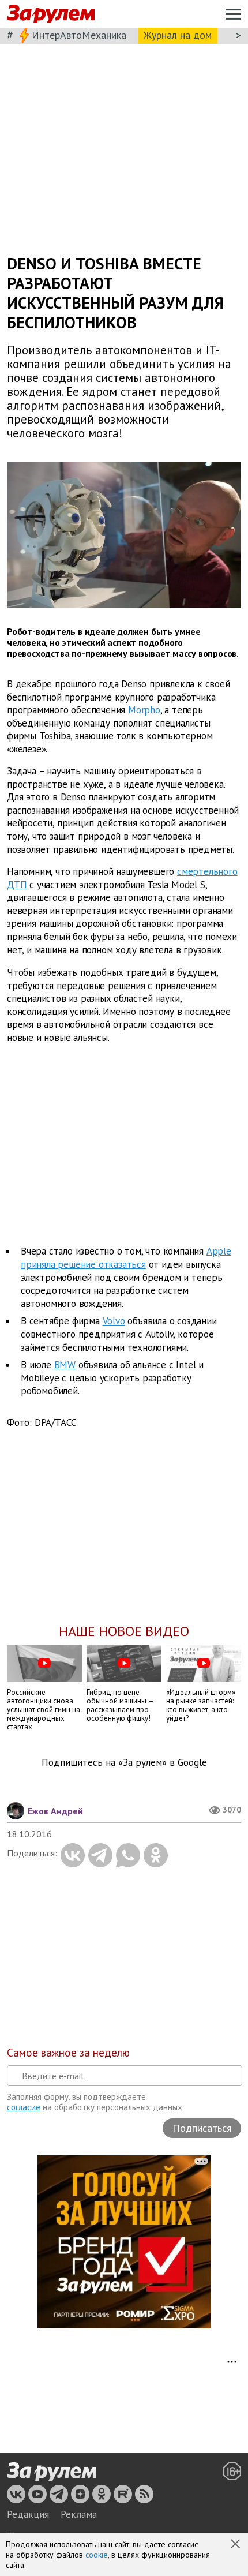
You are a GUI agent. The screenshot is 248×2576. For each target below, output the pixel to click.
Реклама (79, 2514)
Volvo (114, 1321)
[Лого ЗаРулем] (51, 14)
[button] (236, 2545)
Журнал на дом (178, 35)
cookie (97, 2555)
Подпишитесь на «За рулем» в (124, 1763)
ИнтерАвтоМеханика (79, 35)
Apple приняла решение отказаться (126, 1258)
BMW (65, 1365)
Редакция (28, 2514)
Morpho (144, 710)
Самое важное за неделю (68, 2053)
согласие (24, 2107)
